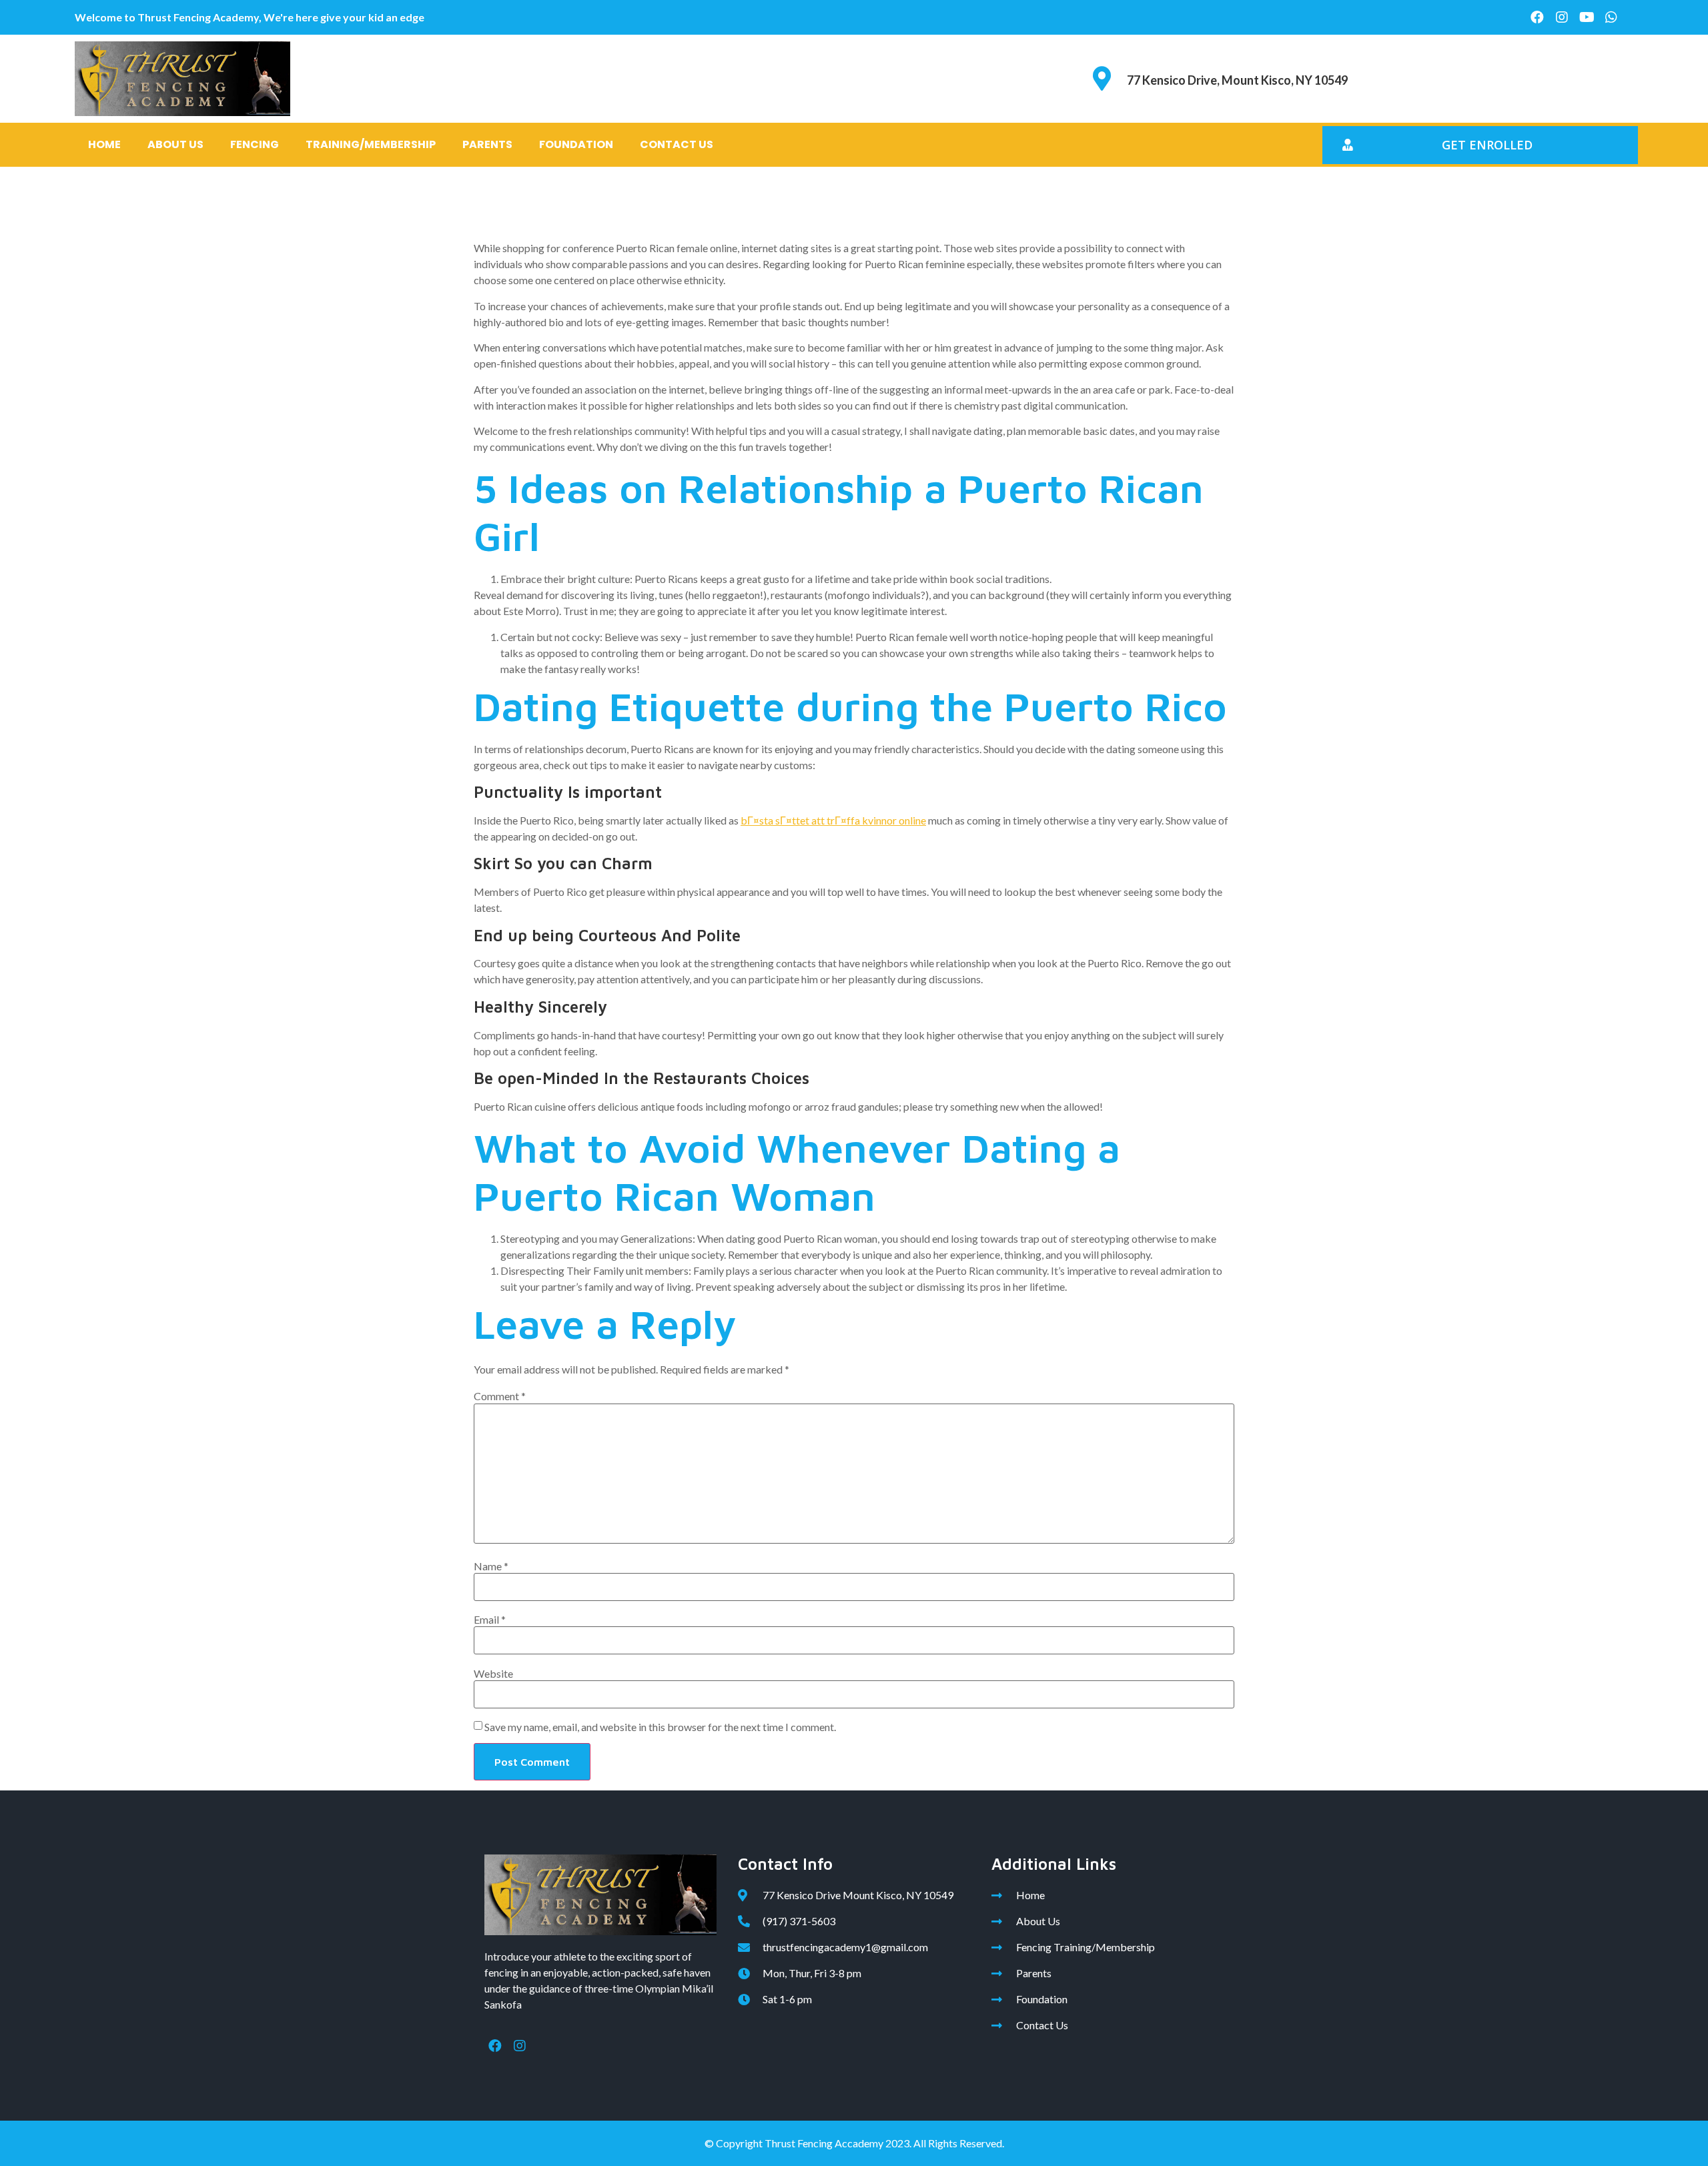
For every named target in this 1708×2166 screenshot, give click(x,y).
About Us (175, 144)
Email (490, 1620)
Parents (487, 144)
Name (491, 1566)
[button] (1480, 145)
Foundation (576, 144)
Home (104, 144)
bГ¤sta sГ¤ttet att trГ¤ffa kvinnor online (833, 820)
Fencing (255, 144)
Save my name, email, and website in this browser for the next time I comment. (660, 1727)
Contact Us (677, 144)
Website (493, 1674)
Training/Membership (371, 144)
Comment (500, 1396)
